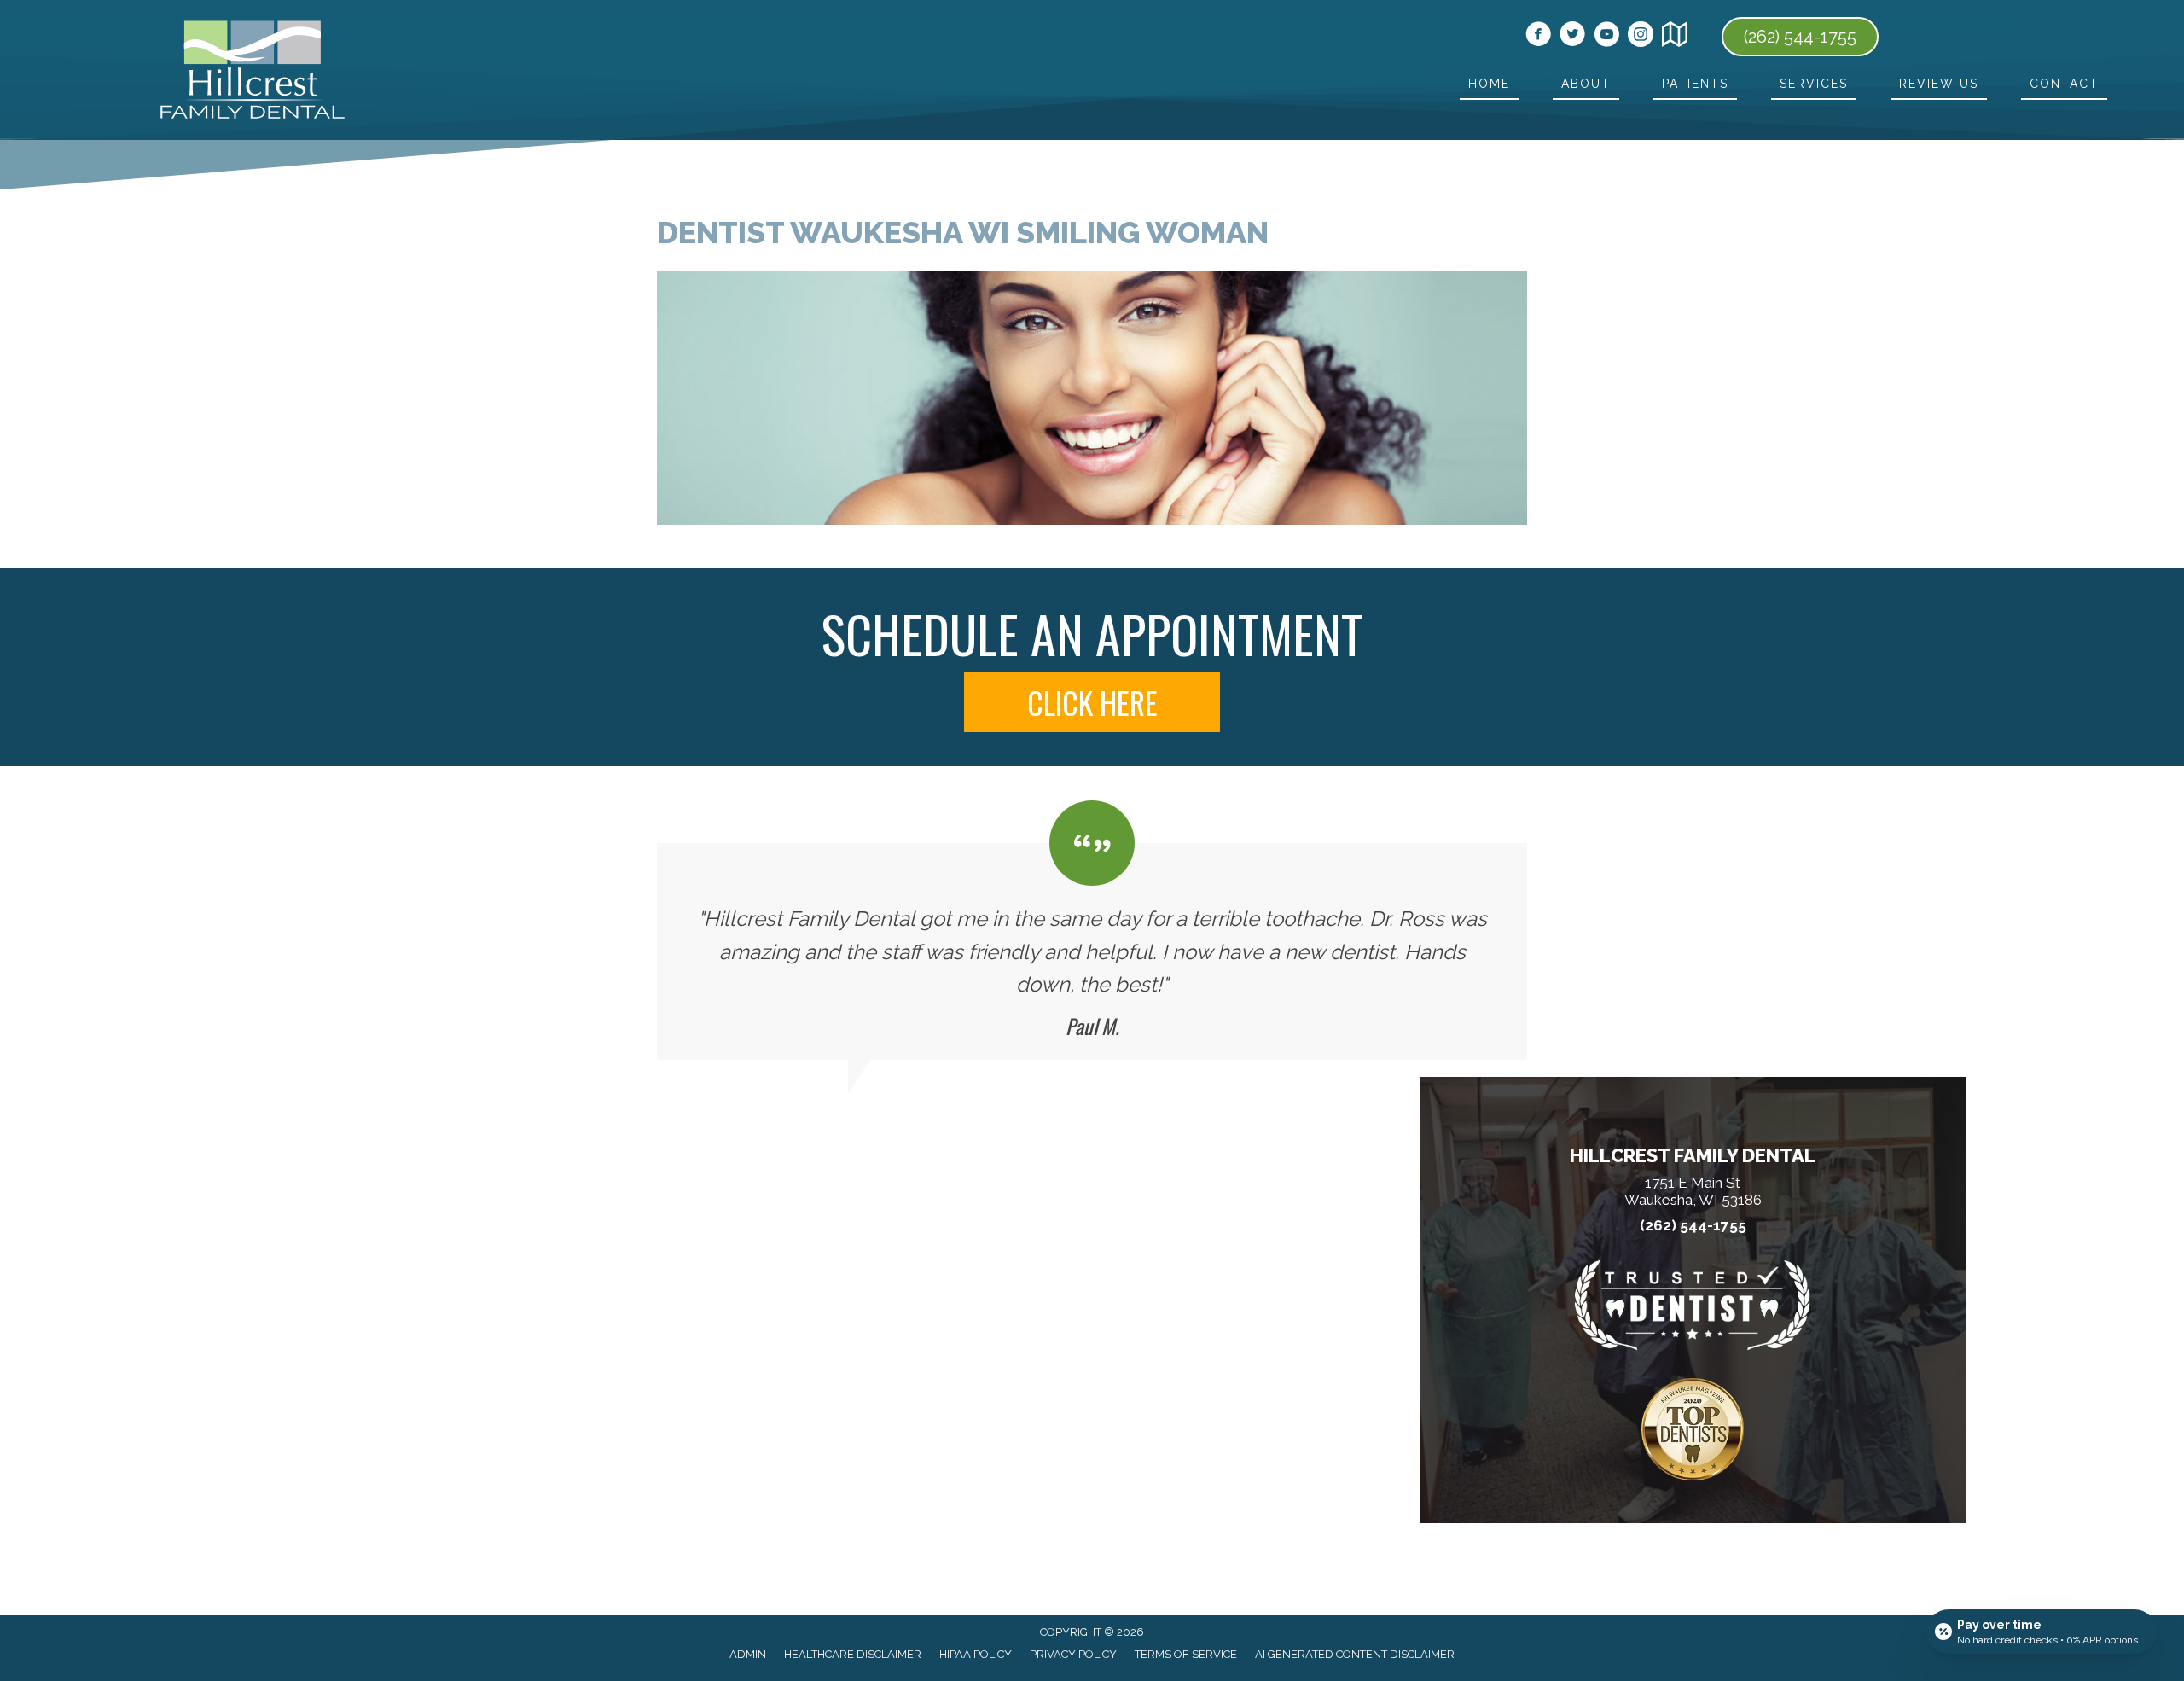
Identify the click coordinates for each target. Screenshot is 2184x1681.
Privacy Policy (1073, 1654)
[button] (1092, 702)
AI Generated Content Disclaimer (1355, 1654)
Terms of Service (1186, 1654)
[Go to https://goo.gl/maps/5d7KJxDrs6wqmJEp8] (1675, 37)
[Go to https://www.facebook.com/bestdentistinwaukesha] (1538, 37)
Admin (748, 1654)
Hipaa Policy (976, 1654)
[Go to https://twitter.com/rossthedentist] (1572, 37)
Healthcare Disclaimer (853, 1654)
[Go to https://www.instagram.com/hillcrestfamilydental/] (1641, 37)
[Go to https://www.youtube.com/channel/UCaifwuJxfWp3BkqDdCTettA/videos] (1606, 37)
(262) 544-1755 (1693, 1226)
